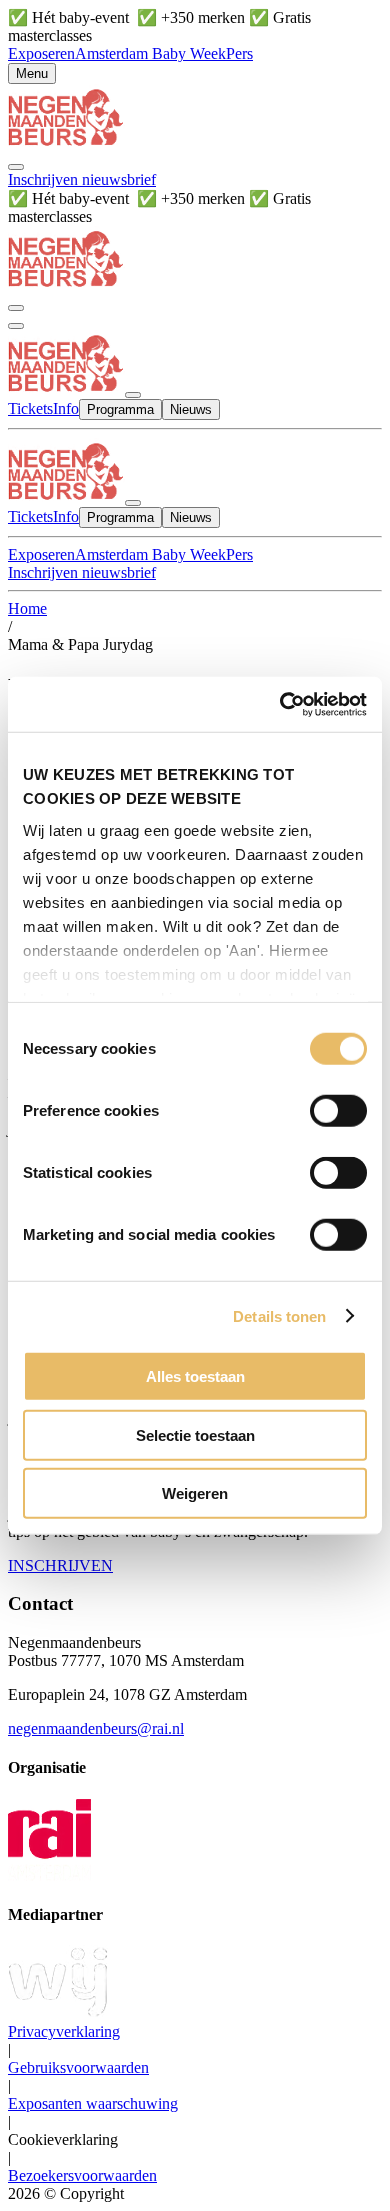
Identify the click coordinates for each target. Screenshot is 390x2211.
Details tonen (279, 1315)
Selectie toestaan (195, 1434)
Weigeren (195, 1493)
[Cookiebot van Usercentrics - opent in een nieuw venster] (280, 704)
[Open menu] (16, 326)
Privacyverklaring (64, 2031)
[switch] (338, 1111)
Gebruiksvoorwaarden (78, 2067)
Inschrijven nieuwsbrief (82, 179)
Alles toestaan (195, 1376)
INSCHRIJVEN (60, 1565)
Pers (239, 53)
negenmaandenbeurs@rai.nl (96, 1728)
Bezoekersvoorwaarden (82, 2175)
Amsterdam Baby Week (150, 53)
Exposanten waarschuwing (93, 2103)
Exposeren (41, 53)
